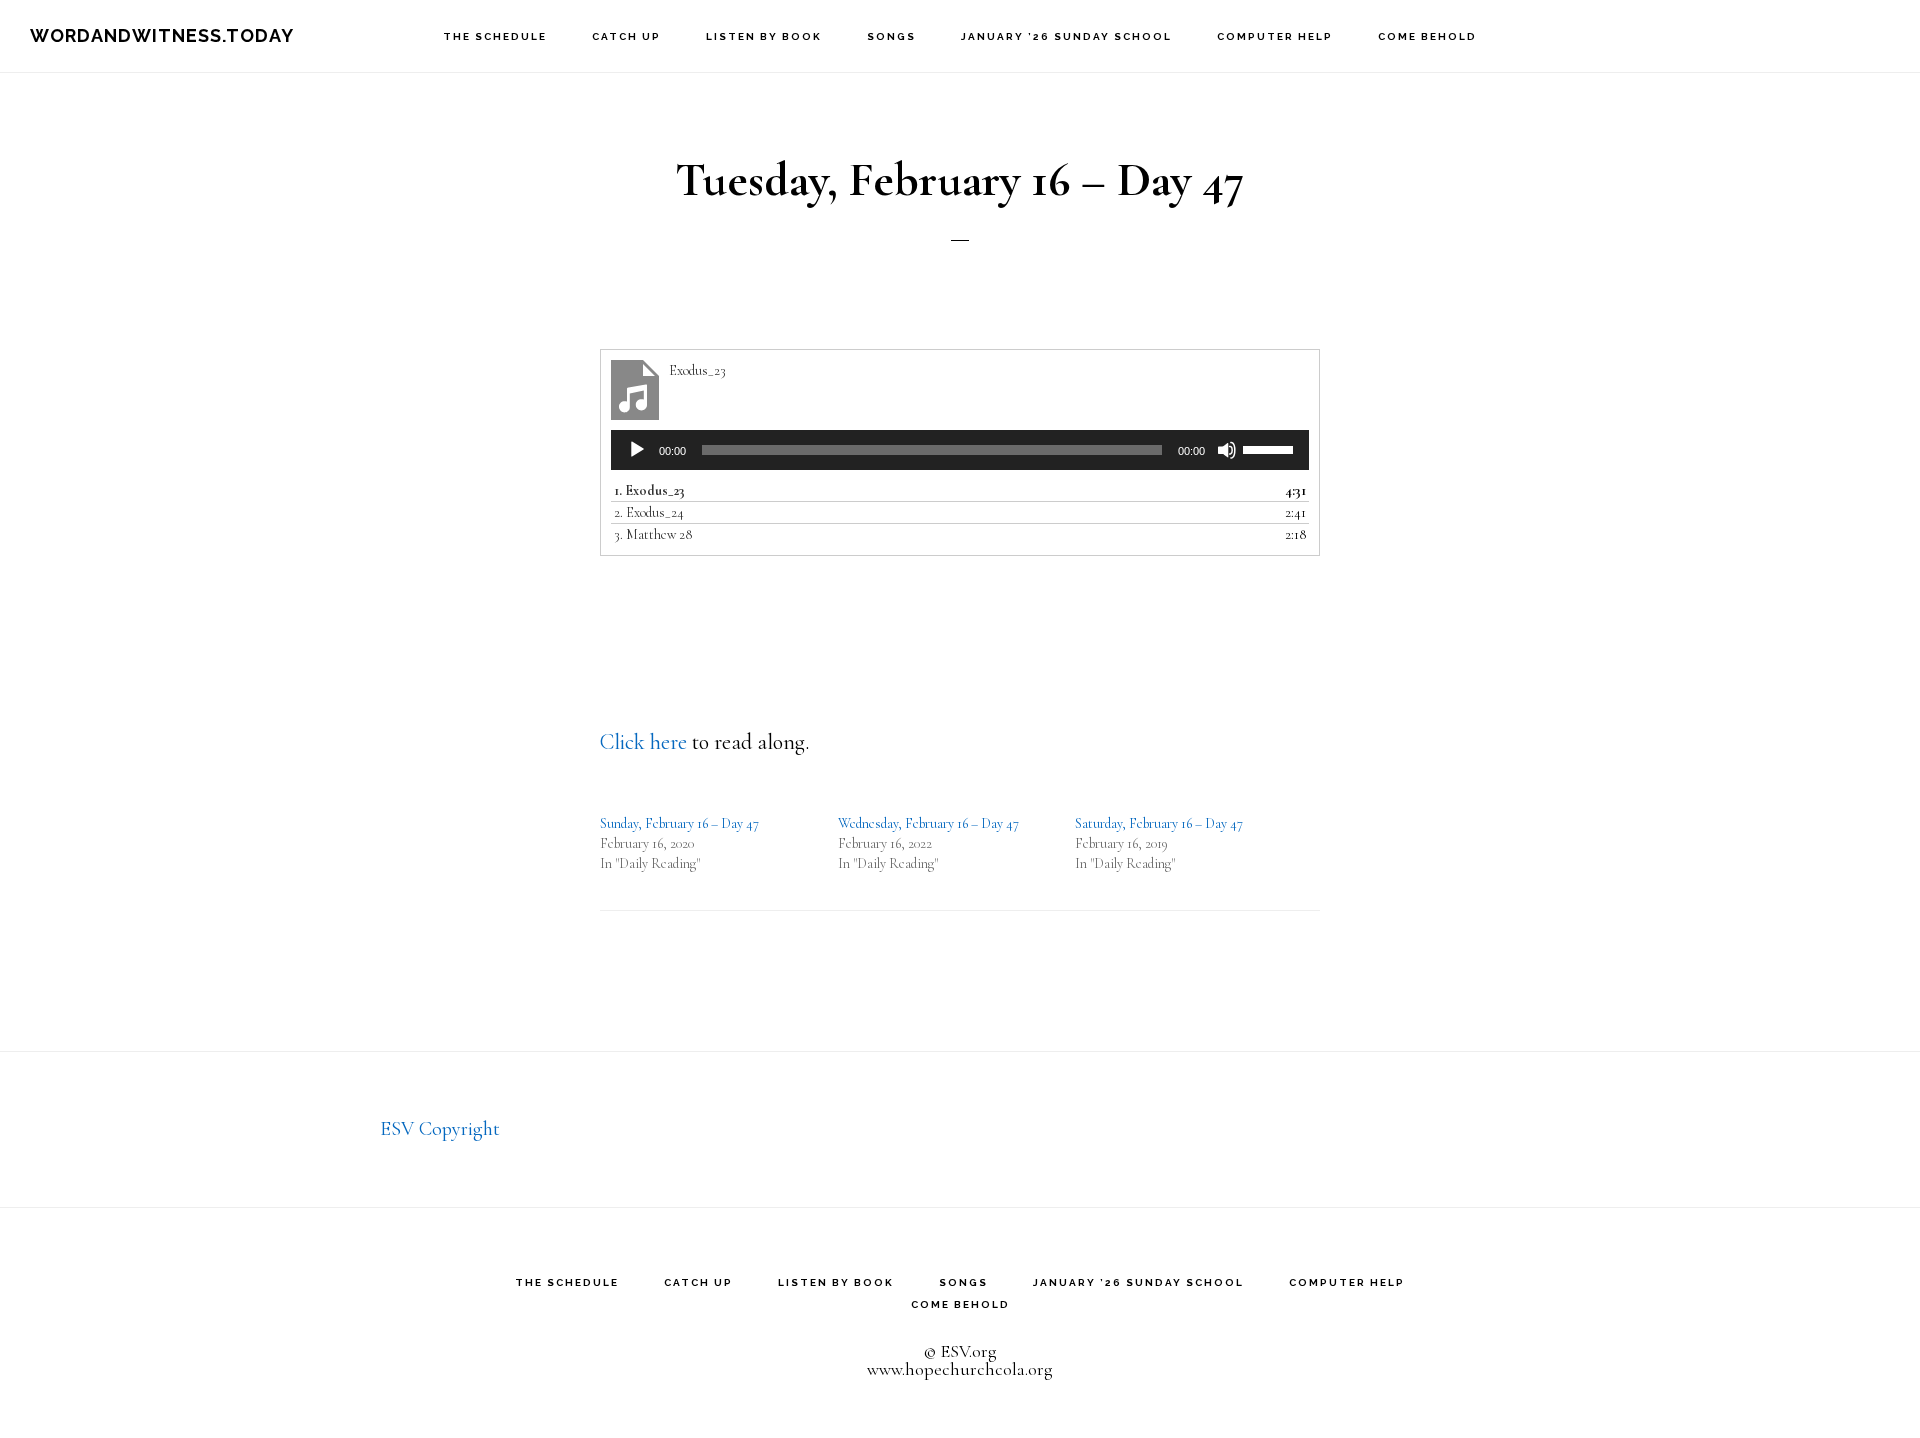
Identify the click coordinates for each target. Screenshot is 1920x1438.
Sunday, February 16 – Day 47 (679, 823)
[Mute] (1227, 450)
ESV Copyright (440, 1129)
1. (649, 490)
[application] (960, 450)
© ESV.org (960, 1351)
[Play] (637, 450)
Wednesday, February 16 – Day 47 (928, 823)
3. (653, 534)
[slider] (1271, 448)
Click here (643, 742)
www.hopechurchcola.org (960, 1369)
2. (649, 512)
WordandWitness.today (162, 35)
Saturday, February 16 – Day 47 (1159, 823)
